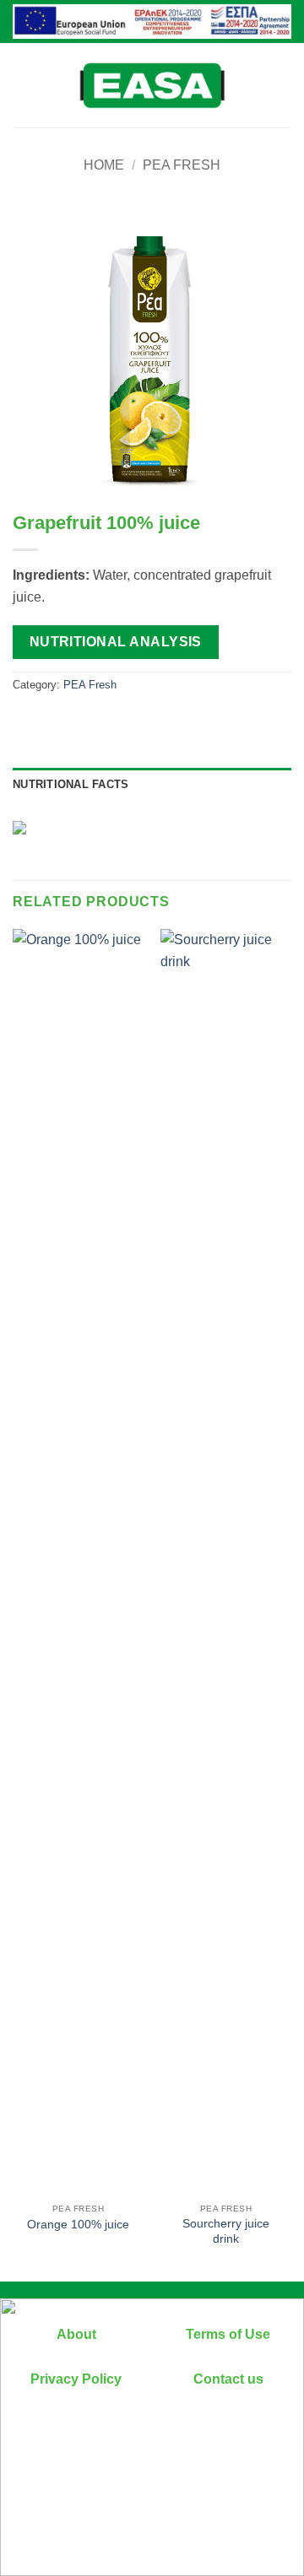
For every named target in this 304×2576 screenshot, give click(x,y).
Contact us (228, 2379)
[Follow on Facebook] (152, 2455)
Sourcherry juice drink (226, 2231)
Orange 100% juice (78, 2225)
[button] (23, 85)
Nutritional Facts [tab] (71, 784)
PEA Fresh (182, 165)
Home (104, 165)
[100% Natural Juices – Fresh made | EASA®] (152, 85)
